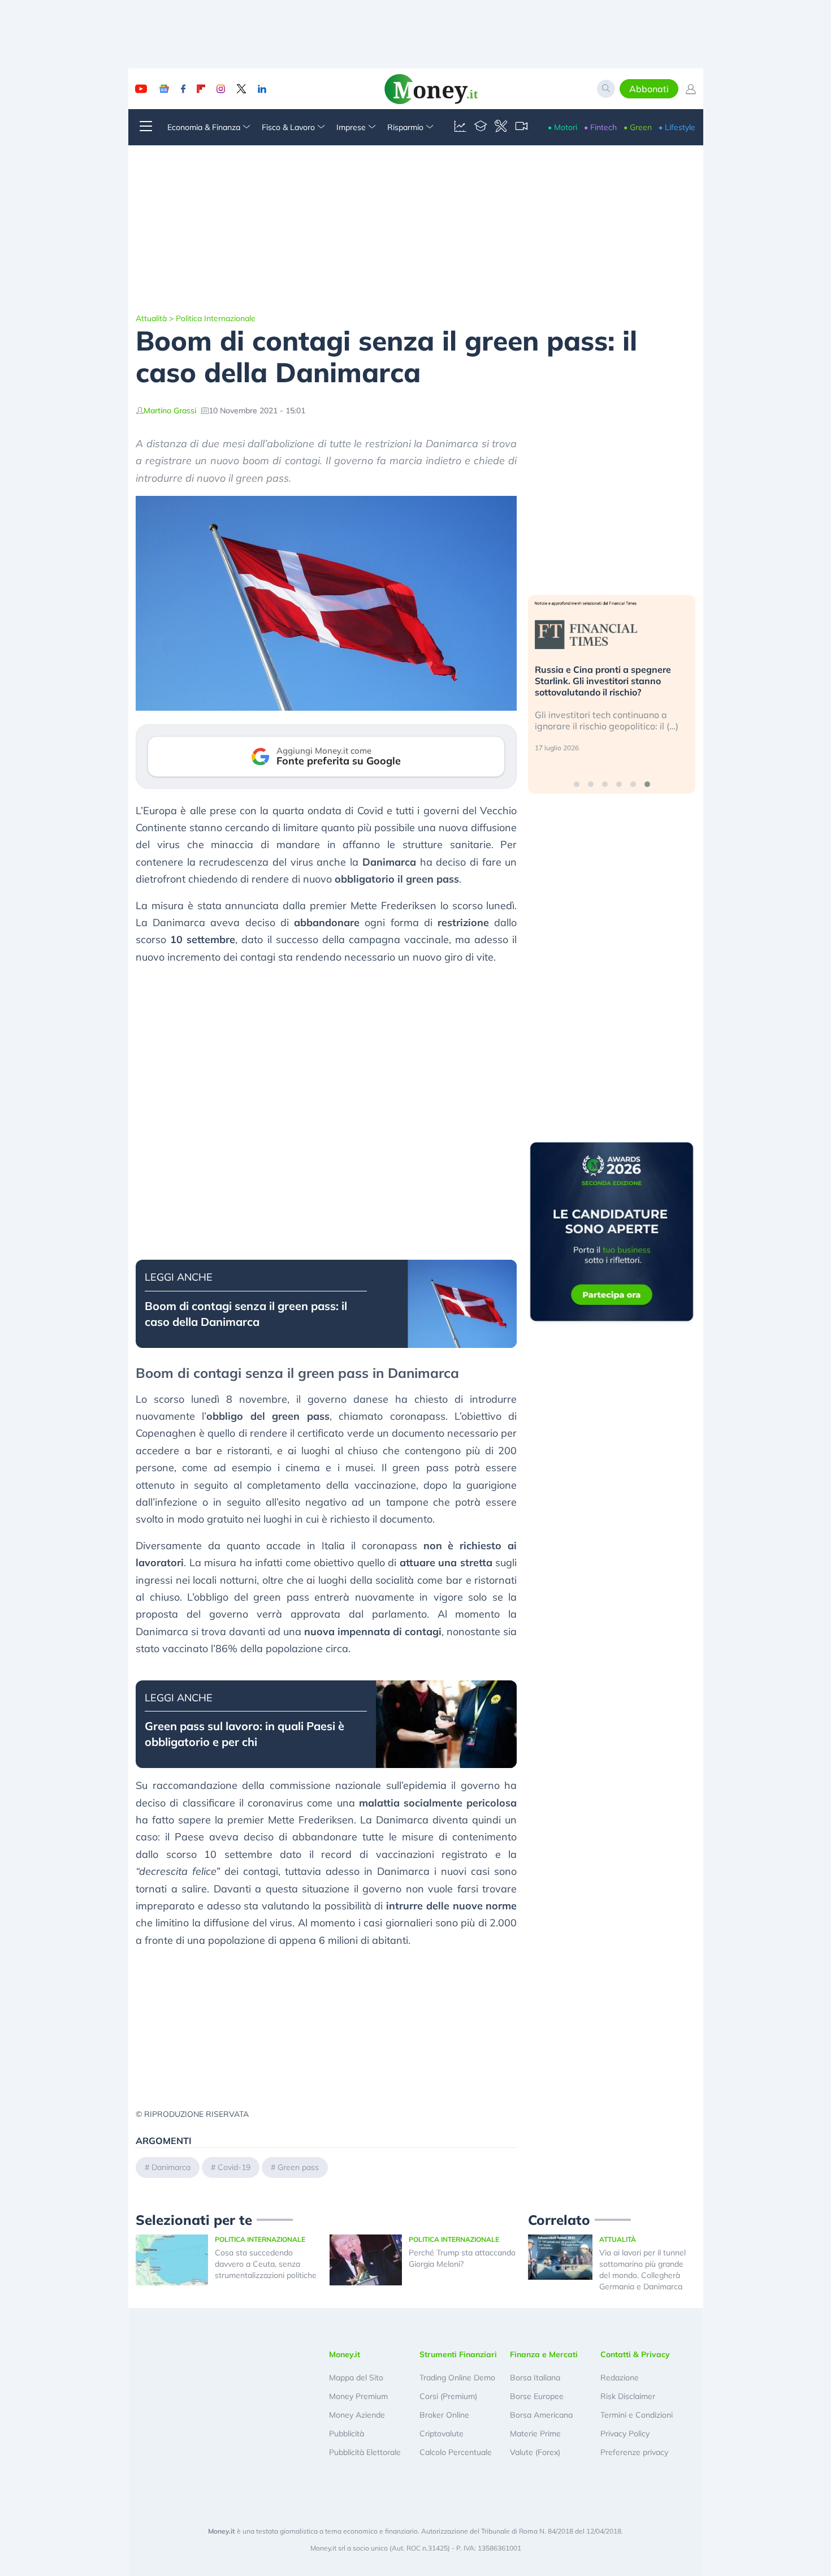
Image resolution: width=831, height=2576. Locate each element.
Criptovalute (442, 2434)
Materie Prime (535, 2434)
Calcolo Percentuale (456, 2452)
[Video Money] (521, 127)
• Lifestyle (677, 127)
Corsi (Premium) (448, 2396)
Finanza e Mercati (544, 2354)
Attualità (151, 318)
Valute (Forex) (535, 2452)
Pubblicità (347, 2434)
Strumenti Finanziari (458, 2354)
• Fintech (600, 127)
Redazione (620, 2378)
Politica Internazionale (216, 318)
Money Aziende (357, 2415)
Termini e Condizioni (637, 2415)
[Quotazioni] (460, 127)
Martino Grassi (170, 410)
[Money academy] (481, 127)
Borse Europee (537, 2396)
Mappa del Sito (356, 2378)
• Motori (562, 127)
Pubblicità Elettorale (365, 2452)
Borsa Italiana (535, 2378)
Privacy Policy (625, 2434)
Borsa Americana (541, 2415)
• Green (638, 127)
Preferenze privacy (634, 2452)
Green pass (298, 2167)
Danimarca (171, 2167)
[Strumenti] (501, 127)
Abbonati (649, 89)
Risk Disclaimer (628, 2396)
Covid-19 (234, 2167)
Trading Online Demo (457, 2378)
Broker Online (444, 2415)
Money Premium (358, 2396)
